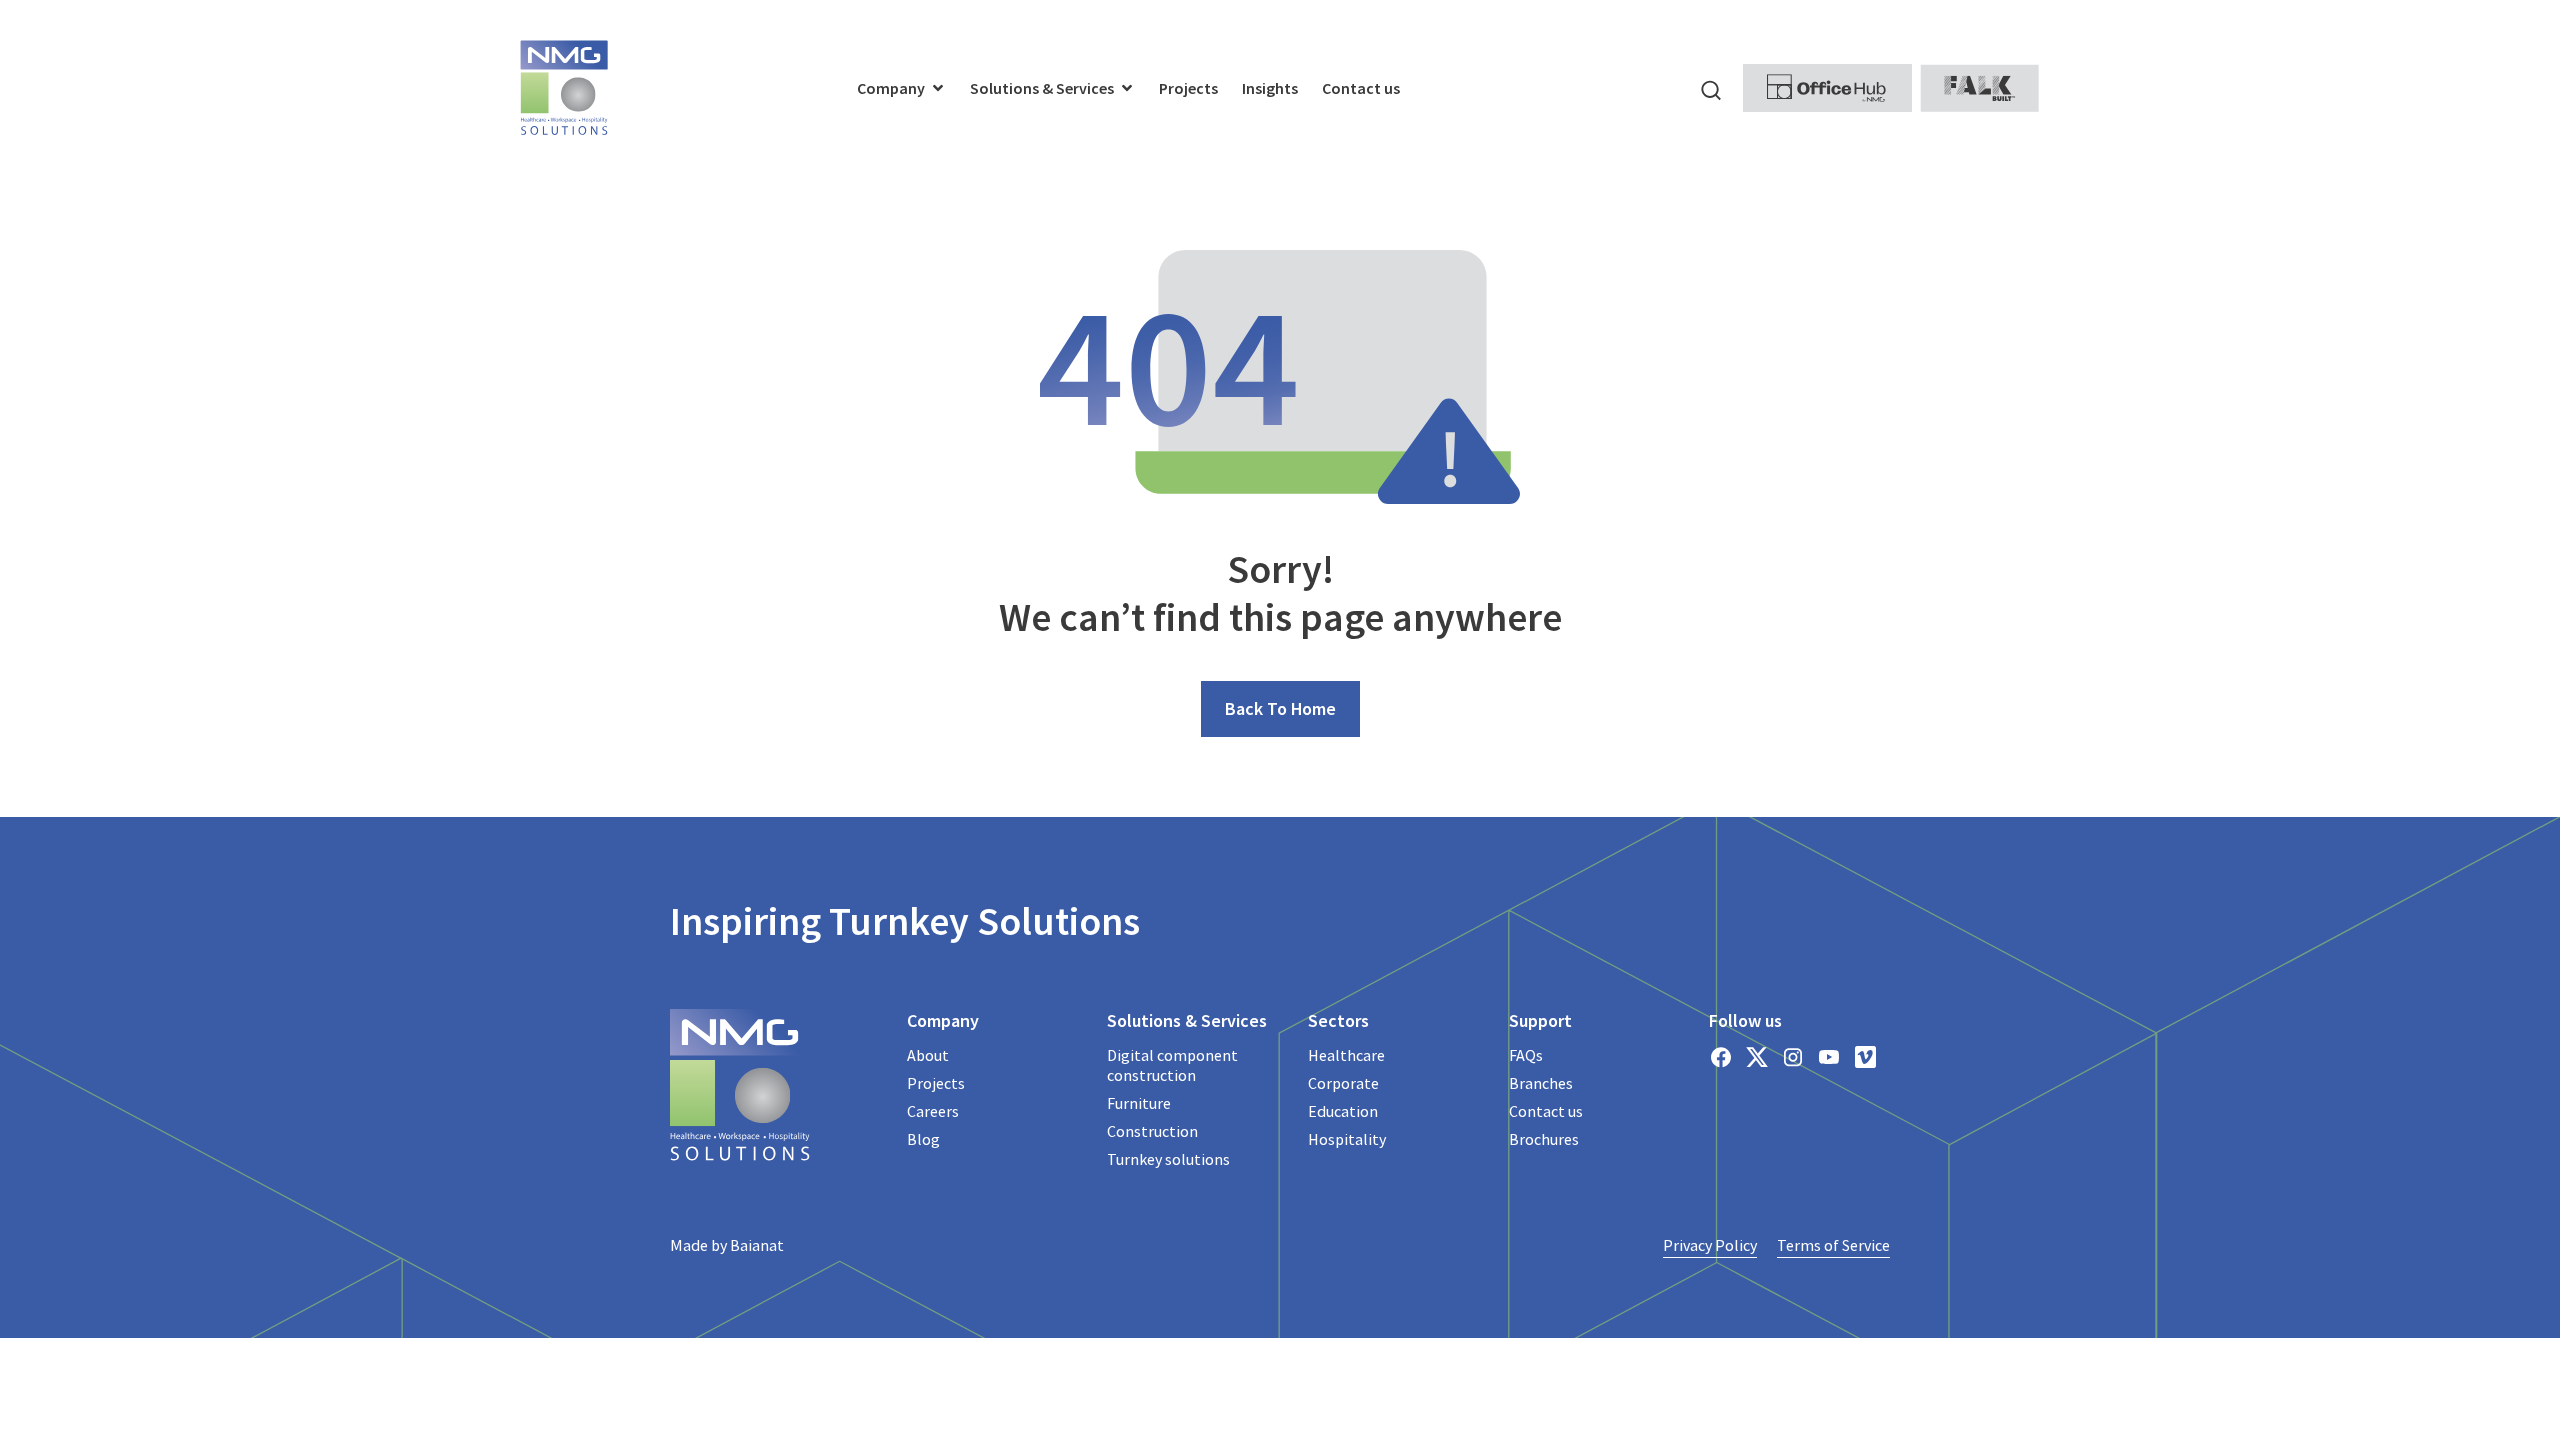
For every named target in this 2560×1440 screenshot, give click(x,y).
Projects (936, 1083)
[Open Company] (938, 88)
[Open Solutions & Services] (1127, 88)
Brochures (1544, 1139)
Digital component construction (1172, 1065)
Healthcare (1346, 1055)
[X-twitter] (1757, 1057)
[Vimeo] (1865, 1057)
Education (1343, 1111)
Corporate (1343, 1083)
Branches (1541, 1083)
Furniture (1139, 1103)
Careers (933, 1111)
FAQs (1526, 1055)
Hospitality (1347, 1139)
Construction (1152, 1131)
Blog (923, 1139)
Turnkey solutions (1168, 1159)
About (928, 1055)
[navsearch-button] (1711, 88)
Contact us (1546, 1111)
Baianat (757, 1245)
